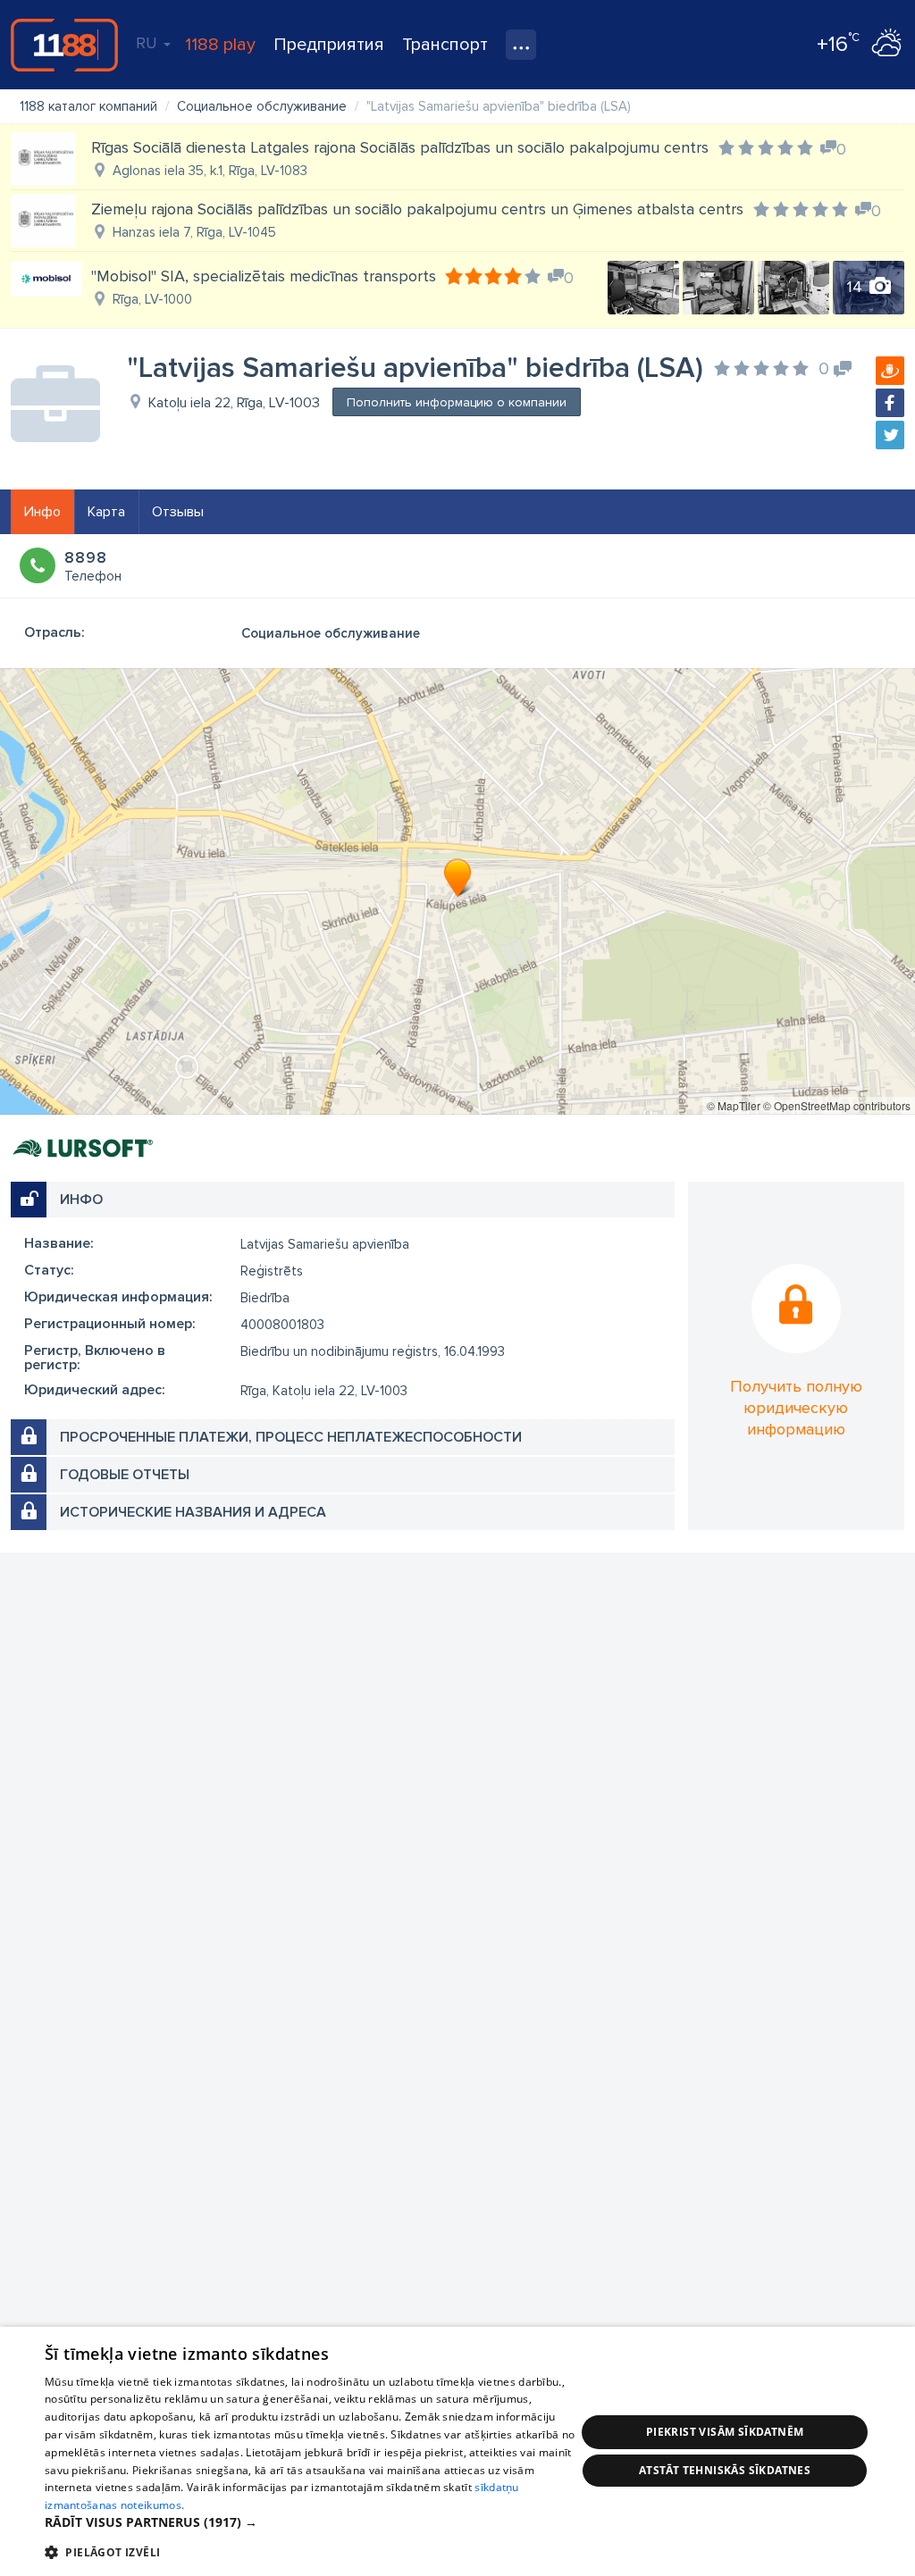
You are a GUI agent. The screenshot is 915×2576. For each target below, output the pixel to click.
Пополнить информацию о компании (457, 402)
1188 (64, 45)
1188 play (220, 45)
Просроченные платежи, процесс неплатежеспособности (291, 1437)
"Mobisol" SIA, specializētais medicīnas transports (264, 276)
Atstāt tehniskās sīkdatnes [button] (725, 2470)
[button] (310, 2522)
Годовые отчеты (125, 1475)
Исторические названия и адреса (193, 1512)
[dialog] (457, 2451)
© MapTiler (734, 1105)
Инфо (42, 512)
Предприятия (329, 45)
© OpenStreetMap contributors (837, 1105)
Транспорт (445, 45)
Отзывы (178, 512)
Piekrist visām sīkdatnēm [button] (725, 2432)
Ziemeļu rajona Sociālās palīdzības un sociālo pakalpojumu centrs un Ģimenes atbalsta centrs (417, 209)
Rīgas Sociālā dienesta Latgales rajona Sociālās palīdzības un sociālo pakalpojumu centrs (400, 147)
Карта (106, 512)
